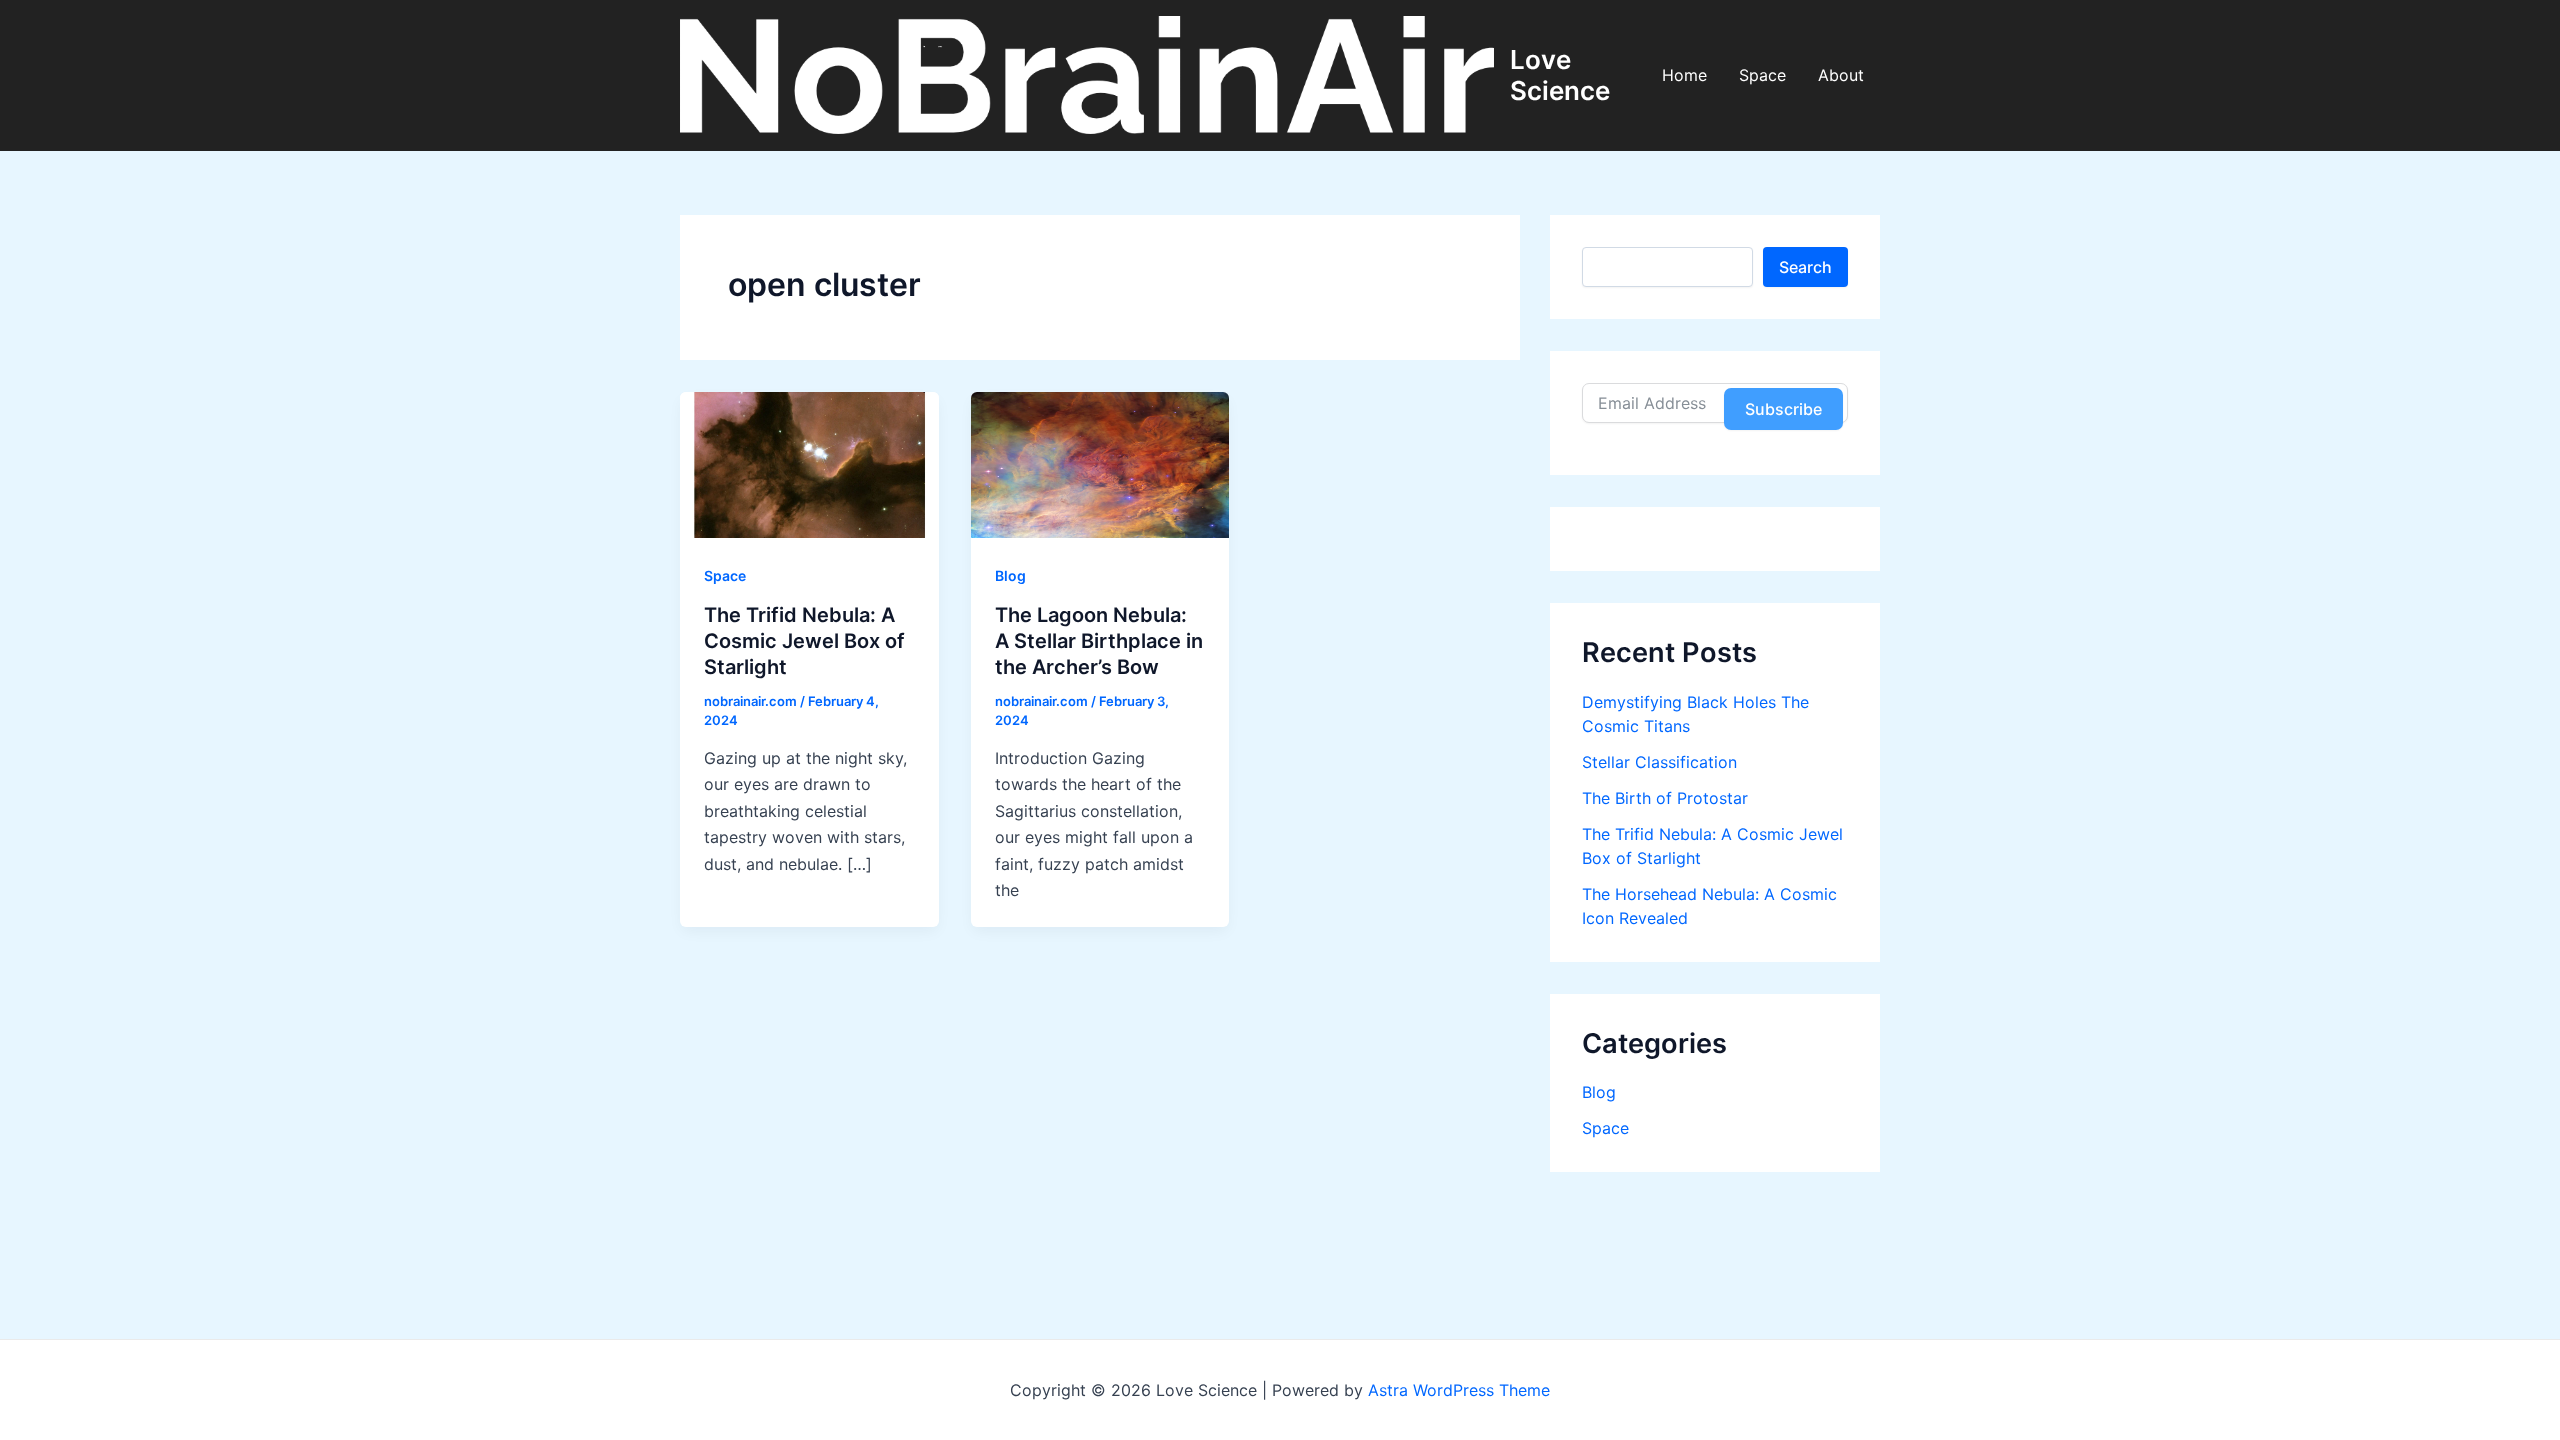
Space (1762, 75)
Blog (1010, 575)
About (1841, 75)
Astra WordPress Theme (1459, 1390)
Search (1805, 267)
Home (1684, 75)
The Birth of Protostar (1665, 798)
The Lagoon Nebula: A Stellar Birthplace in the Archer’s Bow (1099, 641)
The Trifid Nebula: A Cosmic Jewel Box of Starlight (804, 641)
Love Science (1560, 75)
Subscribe (1783, 409)
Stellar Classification (1659, 762)
